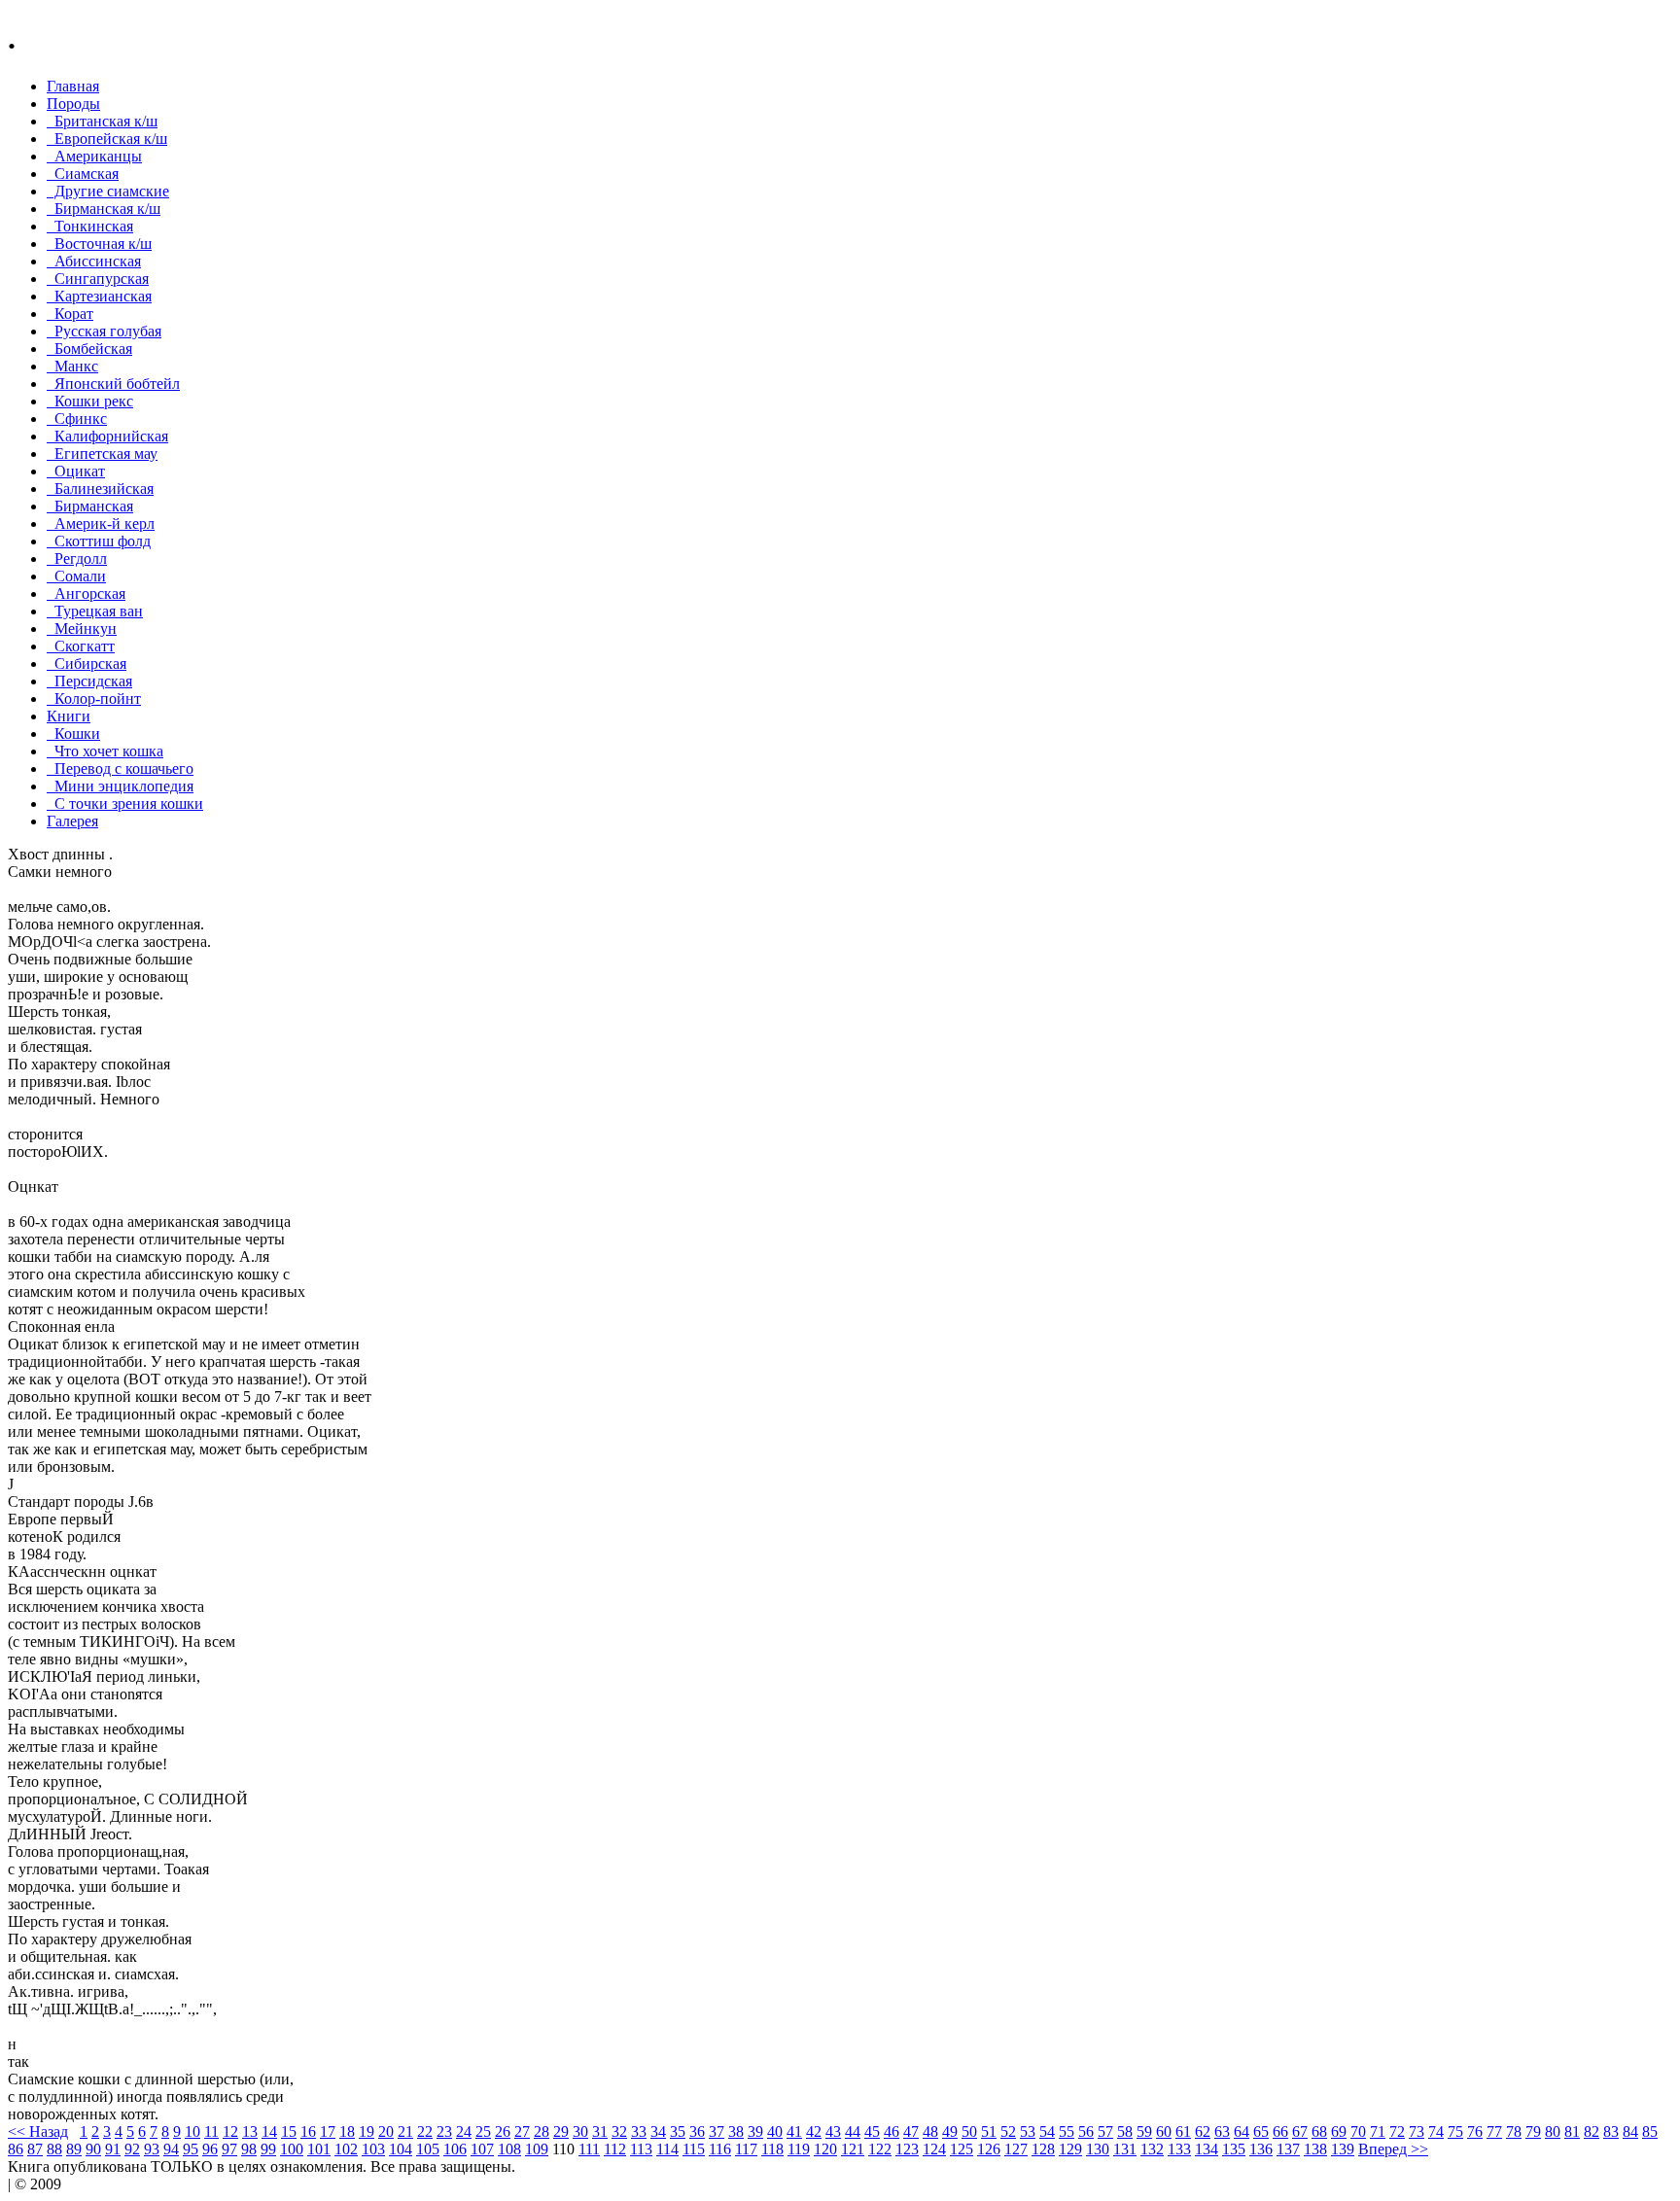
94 (171, 2149)
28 (542, 2131)
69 (1339, 2131)
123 (907, 2149)
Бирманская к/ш (104, 209)
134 (1207, 2149)
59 (1144, 2131)
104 (401, 2149)
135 (1234, 2149)
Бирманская (90, 506)
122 (880, 2149)
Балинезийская (100, 489)
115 (694, 2149)
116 (720, 2149)
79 (1533, 2131)
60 (1164, 2131)
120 (825, 2149)
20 (386, 2131)
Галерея (72, 821)
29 (561, 2131)
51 (989, 2131)
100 (292, 2149)
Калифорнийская (107, 436)
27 (522, 2131)
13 (250, 2131)
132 (1152, 2149)
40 (775, 2131)
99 (268, 2149)
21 (405, 2131)
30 (580, 2131)
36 (697, 2131)
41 (794, 2131)
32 (619, 2131)
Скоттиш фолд (99, 541)
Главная (73, 86)
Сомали (76, 576)
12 (230, 2131)
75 (1455, 2131)
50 (969, 2131)
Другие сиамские (108, 191)
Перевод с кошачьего (120, 769)
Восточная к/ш (99, 244)
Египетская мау (102, 454)
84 (1630, 2131)
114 (667, 2149)
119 (799, 2149)
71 (1378, 2131)
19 (367, 2131)
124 (934, 2149)
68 (1319, 2131)
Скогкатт (81, 646)
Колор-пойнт (94, 699)
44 (853, 2131)
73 (1417, 2131)
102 (346, 2149)
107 (482, 2149)
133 (1179, 2149)
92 (132, 2149)
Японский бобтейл (113, 384)
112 (615, 2149)
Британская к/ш (102, 121)
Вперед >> (1393, 2149)
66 (1280, 2131)
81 (1572, 2131)
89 (74, 2149)
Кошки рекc (90, 401)
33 (639, 2131)
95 (191, 2149)
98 (249, 2149)
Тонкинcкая (90, 226)
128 (1043, 2149)
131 (1125, 2149)
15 (289, 2131)
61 (1183, 2131)
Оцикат (76, 471)
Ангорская (86, 594)
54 (1047, 2131)
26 (503, 2131)
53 (1028, 2131)
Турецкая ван (95, 611)
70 (1358, 2131)
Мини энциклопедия (120, 786)
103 (373, 2149)
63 (1222, 2131)
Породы (73, 104)
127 (1016, 2149)
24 (464, 2131)
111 (589, 2149)
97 (229, 2149)
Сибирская (87, 664)
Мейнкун (82, 629)
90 (93, 2149)
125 (962, 2149)
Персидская (89, 681)
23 (444, 2131)
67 (1300, 2131)
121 (853, 2149)
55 (1067, 2131)
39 (755, 2131)
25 (483, 2131)
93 (152, 2149)
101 (319, 2149)
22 (425, 2131)
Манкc (72, 366)
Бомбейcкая (89, 349)
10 (192, 2131)
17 (328, 2131)
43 (833, 2131)
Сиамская (83, 174)
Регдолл (77, 559)
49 (950, 2131)
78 (1514, 2131)
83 (1611, 2131)
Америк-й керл (101, 524)
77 (1494, 2131)
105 (428, 2149)
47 (911, 2131)
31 (600, 2131)
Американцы (94, 156)
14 (269, 2131)
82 (1592, 2131)
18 (347, 2131)
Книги (69, 716)
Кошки (73, 734)
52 (1008, 2131)
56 (1086, 2131)
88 (54, 2149)
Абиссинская (94, 261)
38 (736, 2131)
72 (1397, 2131)
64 (1242, 2131)
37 (717, 2131)
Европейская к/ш (107, 139)
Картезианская (99, 296)
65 (1261, 2131)
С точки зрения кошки (125, 804)
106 (455, 2149)
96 (210, 2149)
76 (1475, 2131)
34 (658, 2131)
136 (1261, 2149)
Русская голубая (104, 331)
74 (1436, 2131)
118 (772, 2149)
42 (814, 2131)
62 (1203, 2131)
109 (537, 2149)
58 (1125, 2131)
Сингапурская (98, 279)
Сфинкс (77, 419)
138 (1315, 2149)
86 (16, 2149)
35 (678, 2131)
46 (892, 2131)
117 (746, 2149)
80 (1553, 2131)
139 (1343, 2149)
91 (113, 2149)
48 (930, 2131)
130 (1098, 2149)
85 (1650, 2131)
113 (641, 2149)
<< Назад (38, 2131)
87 (35, 2149)
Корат (70, 314)
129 (1070, 2149)
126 (989, 2149)
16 (308, 2131)
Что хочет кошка (105, 751)
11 (211, 2131)
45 (872, 2131)
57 (1105, 2131)
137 (1288, 2149)
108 (509, 2149)
